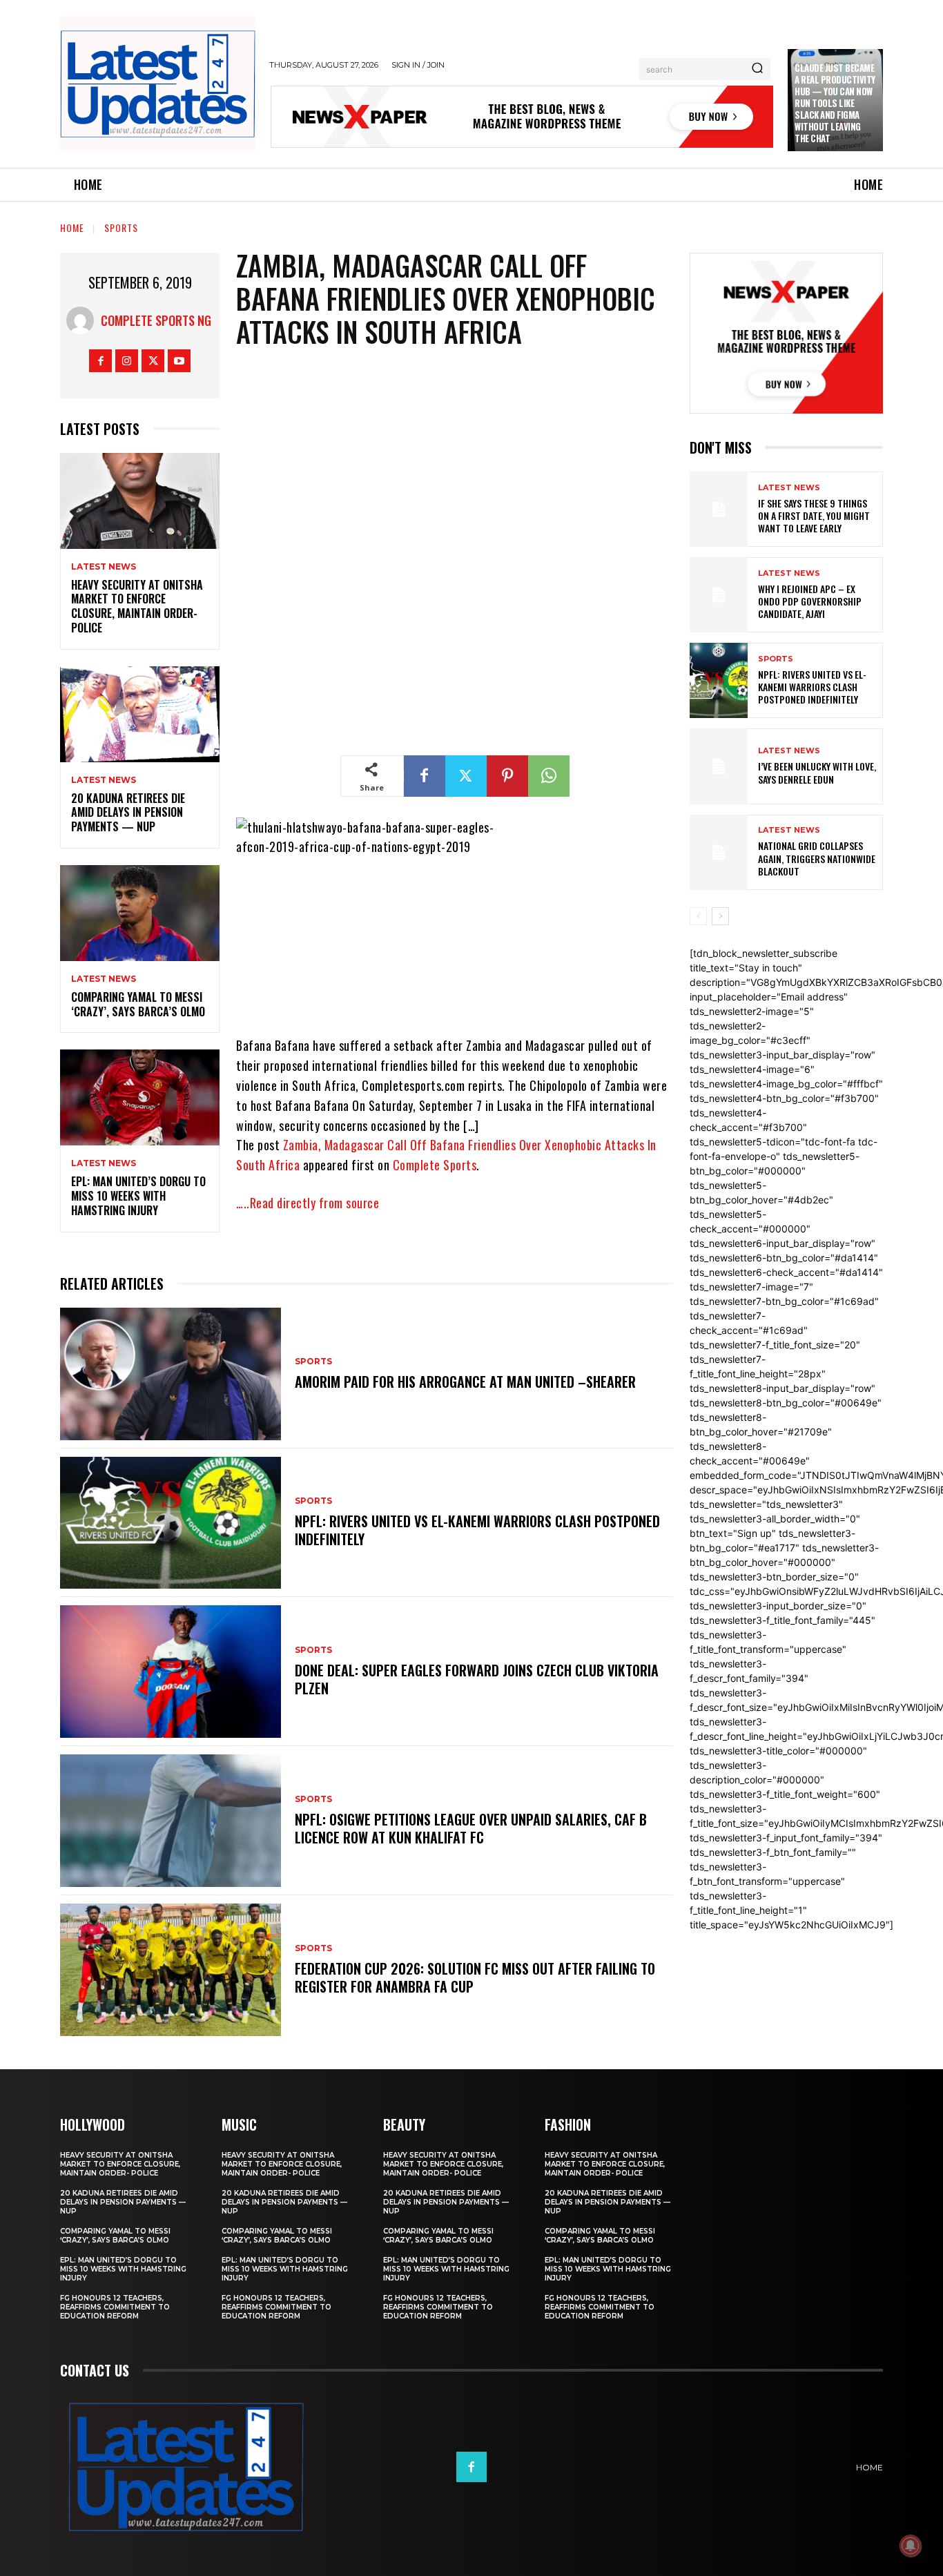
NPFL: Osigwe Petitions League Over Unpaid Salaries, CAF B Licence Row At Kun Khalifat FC (471, 1828)
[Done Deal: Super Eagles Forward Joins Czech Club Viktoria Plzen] (171, 1672)
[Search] (757, 69)
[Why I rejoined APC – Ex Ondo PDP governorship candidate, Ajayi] (719, 595)
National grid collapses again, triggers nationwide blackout (817, 858)
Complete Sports (435, 1165)
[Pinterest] (507, 776)
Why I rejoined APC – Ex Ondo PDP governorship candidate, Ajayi (810, 601)
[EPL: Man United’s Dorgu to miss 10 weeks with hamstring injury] (140, 1097)
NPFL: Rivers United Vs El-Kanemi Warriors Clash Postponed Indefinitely (477, 1530)
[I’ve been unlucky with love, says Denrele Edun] (719, 766)
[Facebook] (100, 361)
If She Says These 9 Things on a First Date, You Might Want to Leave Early (814, 515)
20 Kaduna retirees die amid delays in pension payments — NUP (128, 813)
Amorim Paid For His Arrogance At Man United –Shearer (465, 1382)
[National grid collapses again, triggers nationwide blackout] (719, 852)
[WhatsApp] (549, 776)
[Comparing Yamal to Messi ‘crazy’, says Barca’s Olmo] (140, 913)
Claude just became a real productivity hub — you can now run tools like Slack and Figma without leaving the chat (835, 103)
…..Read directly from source (308, 1203)
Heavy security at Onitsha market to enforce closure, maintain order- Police (137, 606)
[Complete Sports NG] (84, 320)
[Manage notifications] (911, 2546)
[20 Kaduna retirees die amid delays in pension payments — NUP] (140, 714)
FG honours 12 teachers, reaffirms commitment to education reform (115, 2307)
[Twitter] (153, 361)
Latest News (104, 567)
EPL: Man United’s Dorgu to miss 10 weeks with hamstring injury (138, 1196)
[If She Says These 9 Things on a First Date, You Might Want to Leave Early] (719, 509)
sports (121, 227)
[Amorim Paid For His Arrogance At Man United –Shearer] (171, 1374)
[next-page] (720, 916)
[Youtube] (179, 361)
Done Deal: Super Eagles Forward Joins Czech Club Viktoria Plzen (477, 1679)
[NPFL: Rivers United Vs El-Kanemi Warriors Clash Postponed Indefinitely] (171, 1523)
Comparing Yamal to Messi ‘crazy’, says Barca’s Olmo (138, 1004)
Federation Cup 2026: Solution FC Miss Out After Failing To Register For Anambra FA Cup (475, 1977)
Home (72, 227)
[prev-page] (698, 916)
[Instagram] (127, 361)
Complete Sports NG (156, 320)
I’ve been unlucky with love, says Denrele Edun (817, 772)
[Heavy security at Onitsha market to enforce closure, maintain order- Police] (140, 501)
